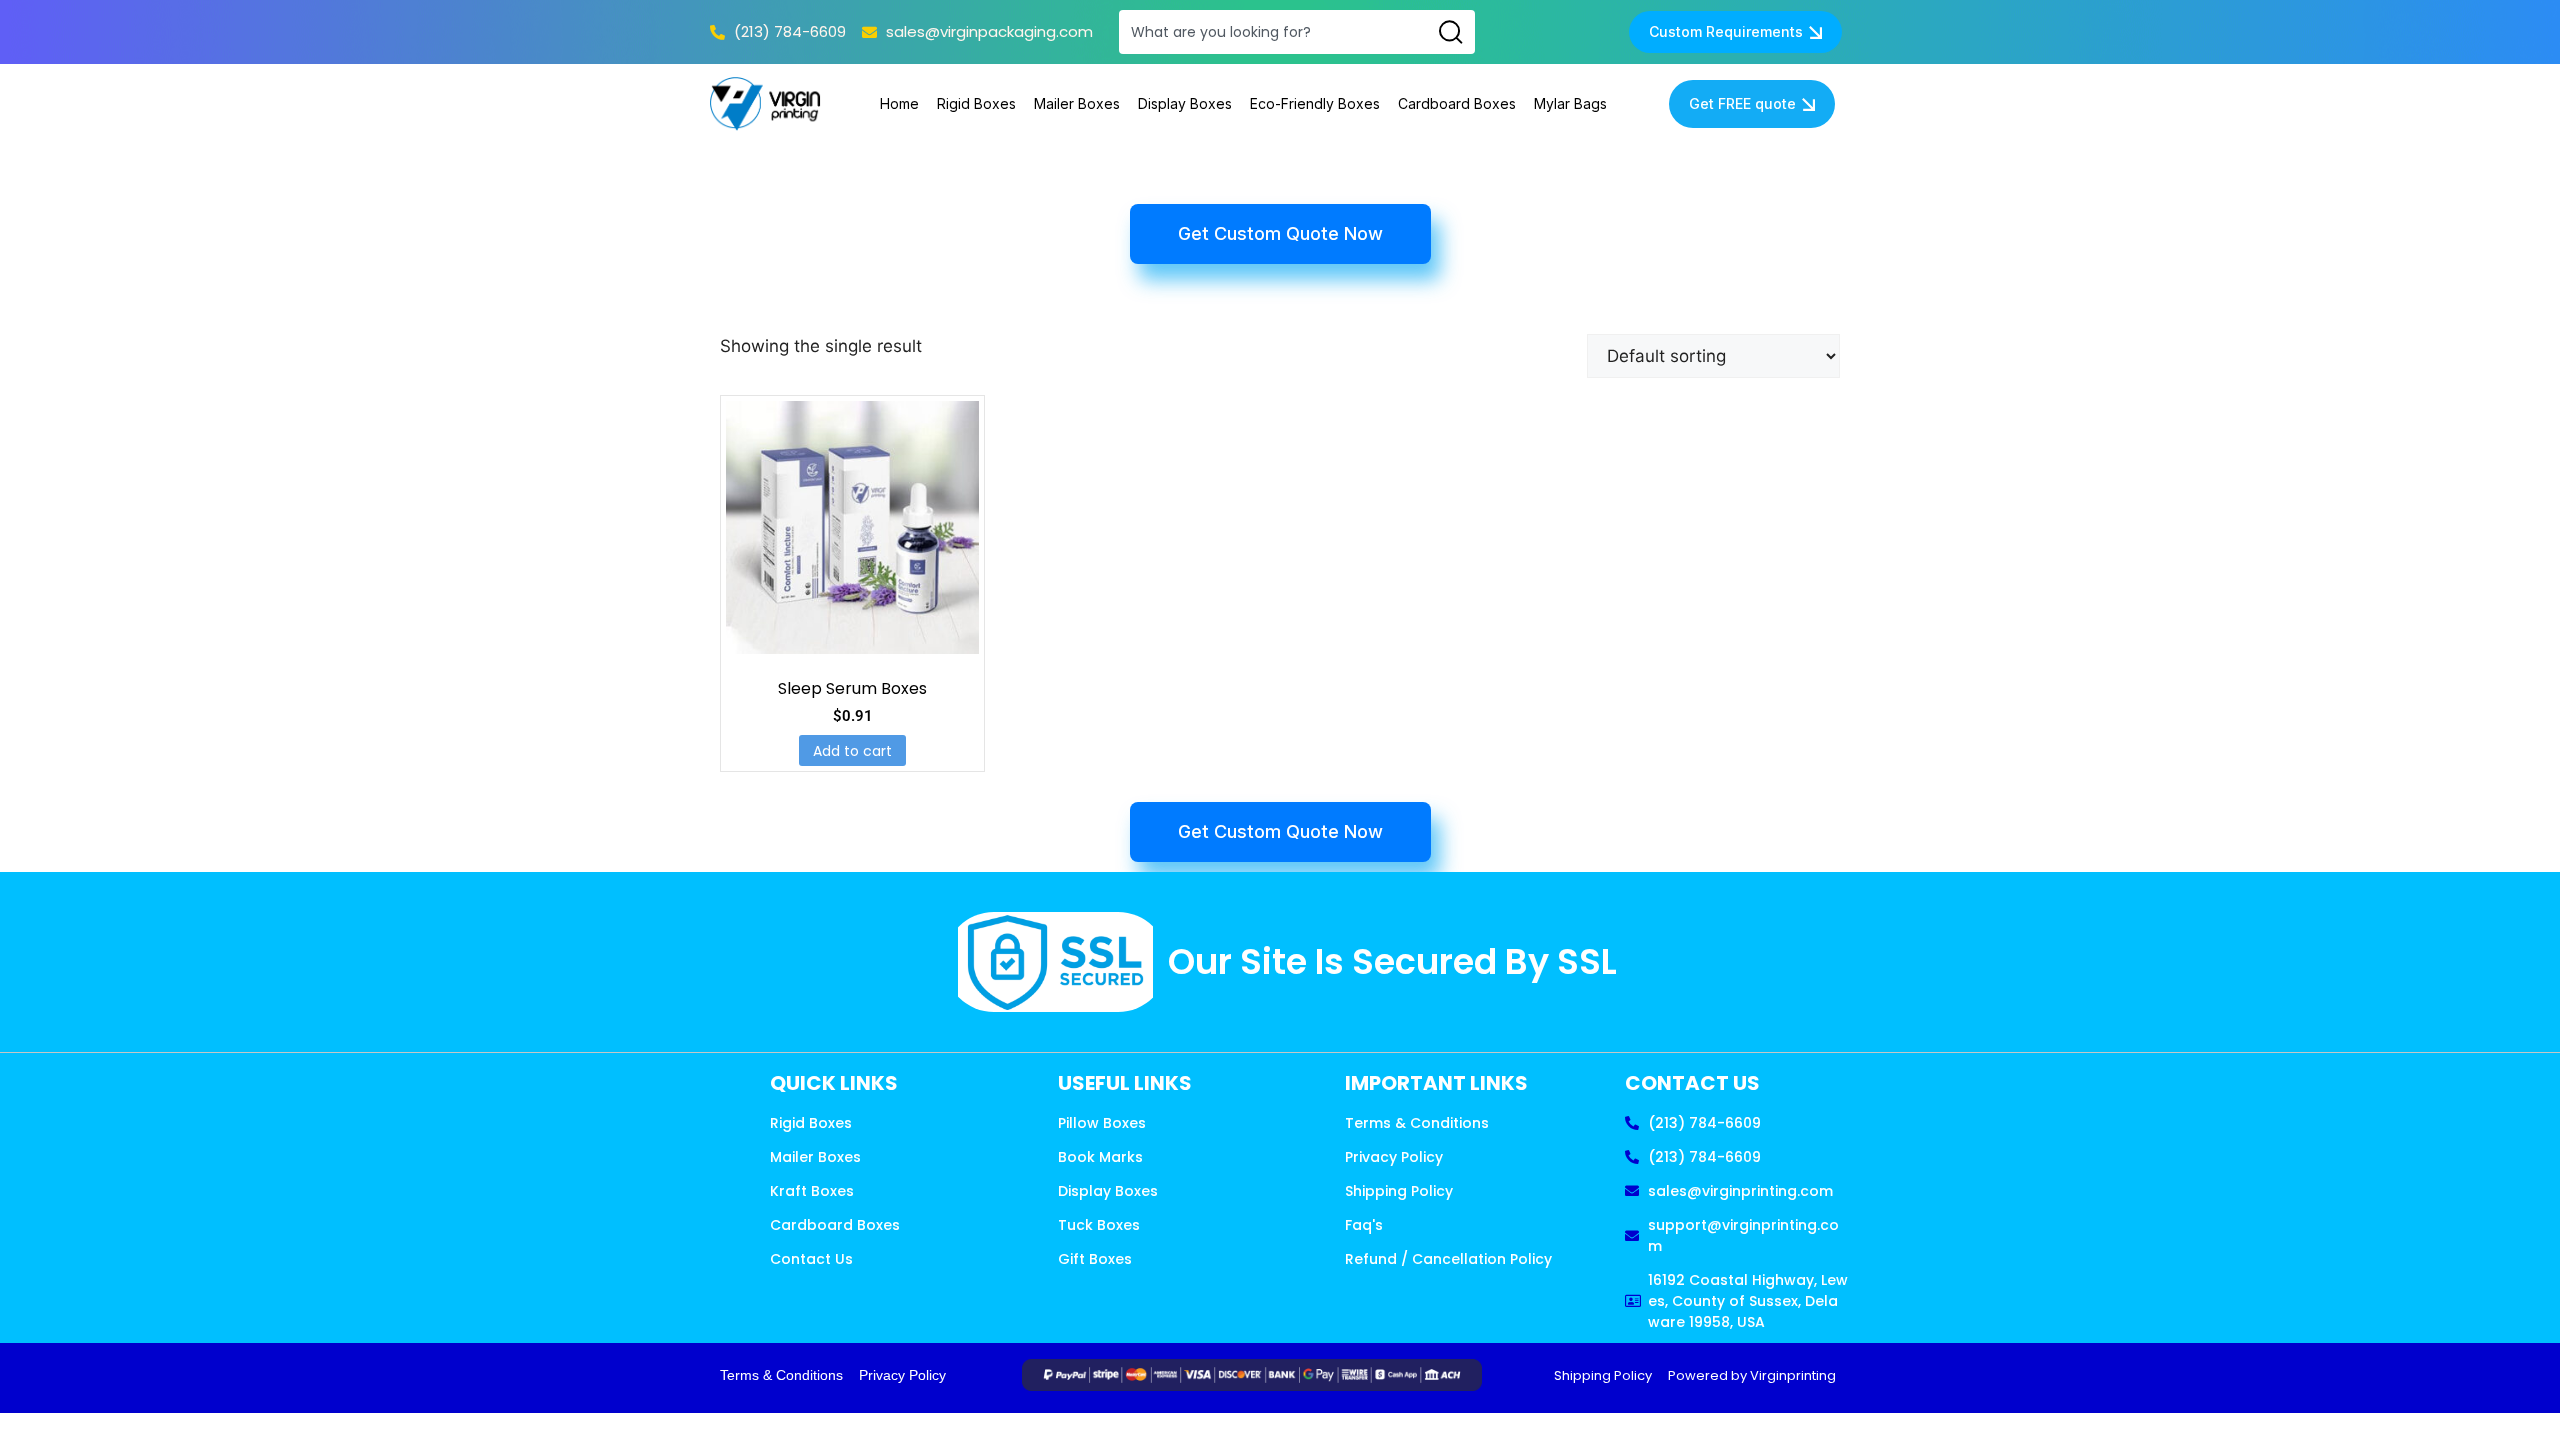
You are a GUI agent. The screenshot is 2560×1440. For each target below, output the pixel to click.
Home (899, 103)
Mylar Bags (1570, 103)
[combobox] (1272, 32)
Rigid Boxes (976, 103)
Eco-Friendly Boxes (1315, 103)
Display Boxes (1185, 103)
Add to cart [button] (852, 751)
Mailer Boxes (1077, 103)
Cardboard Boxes (1457, 103)
